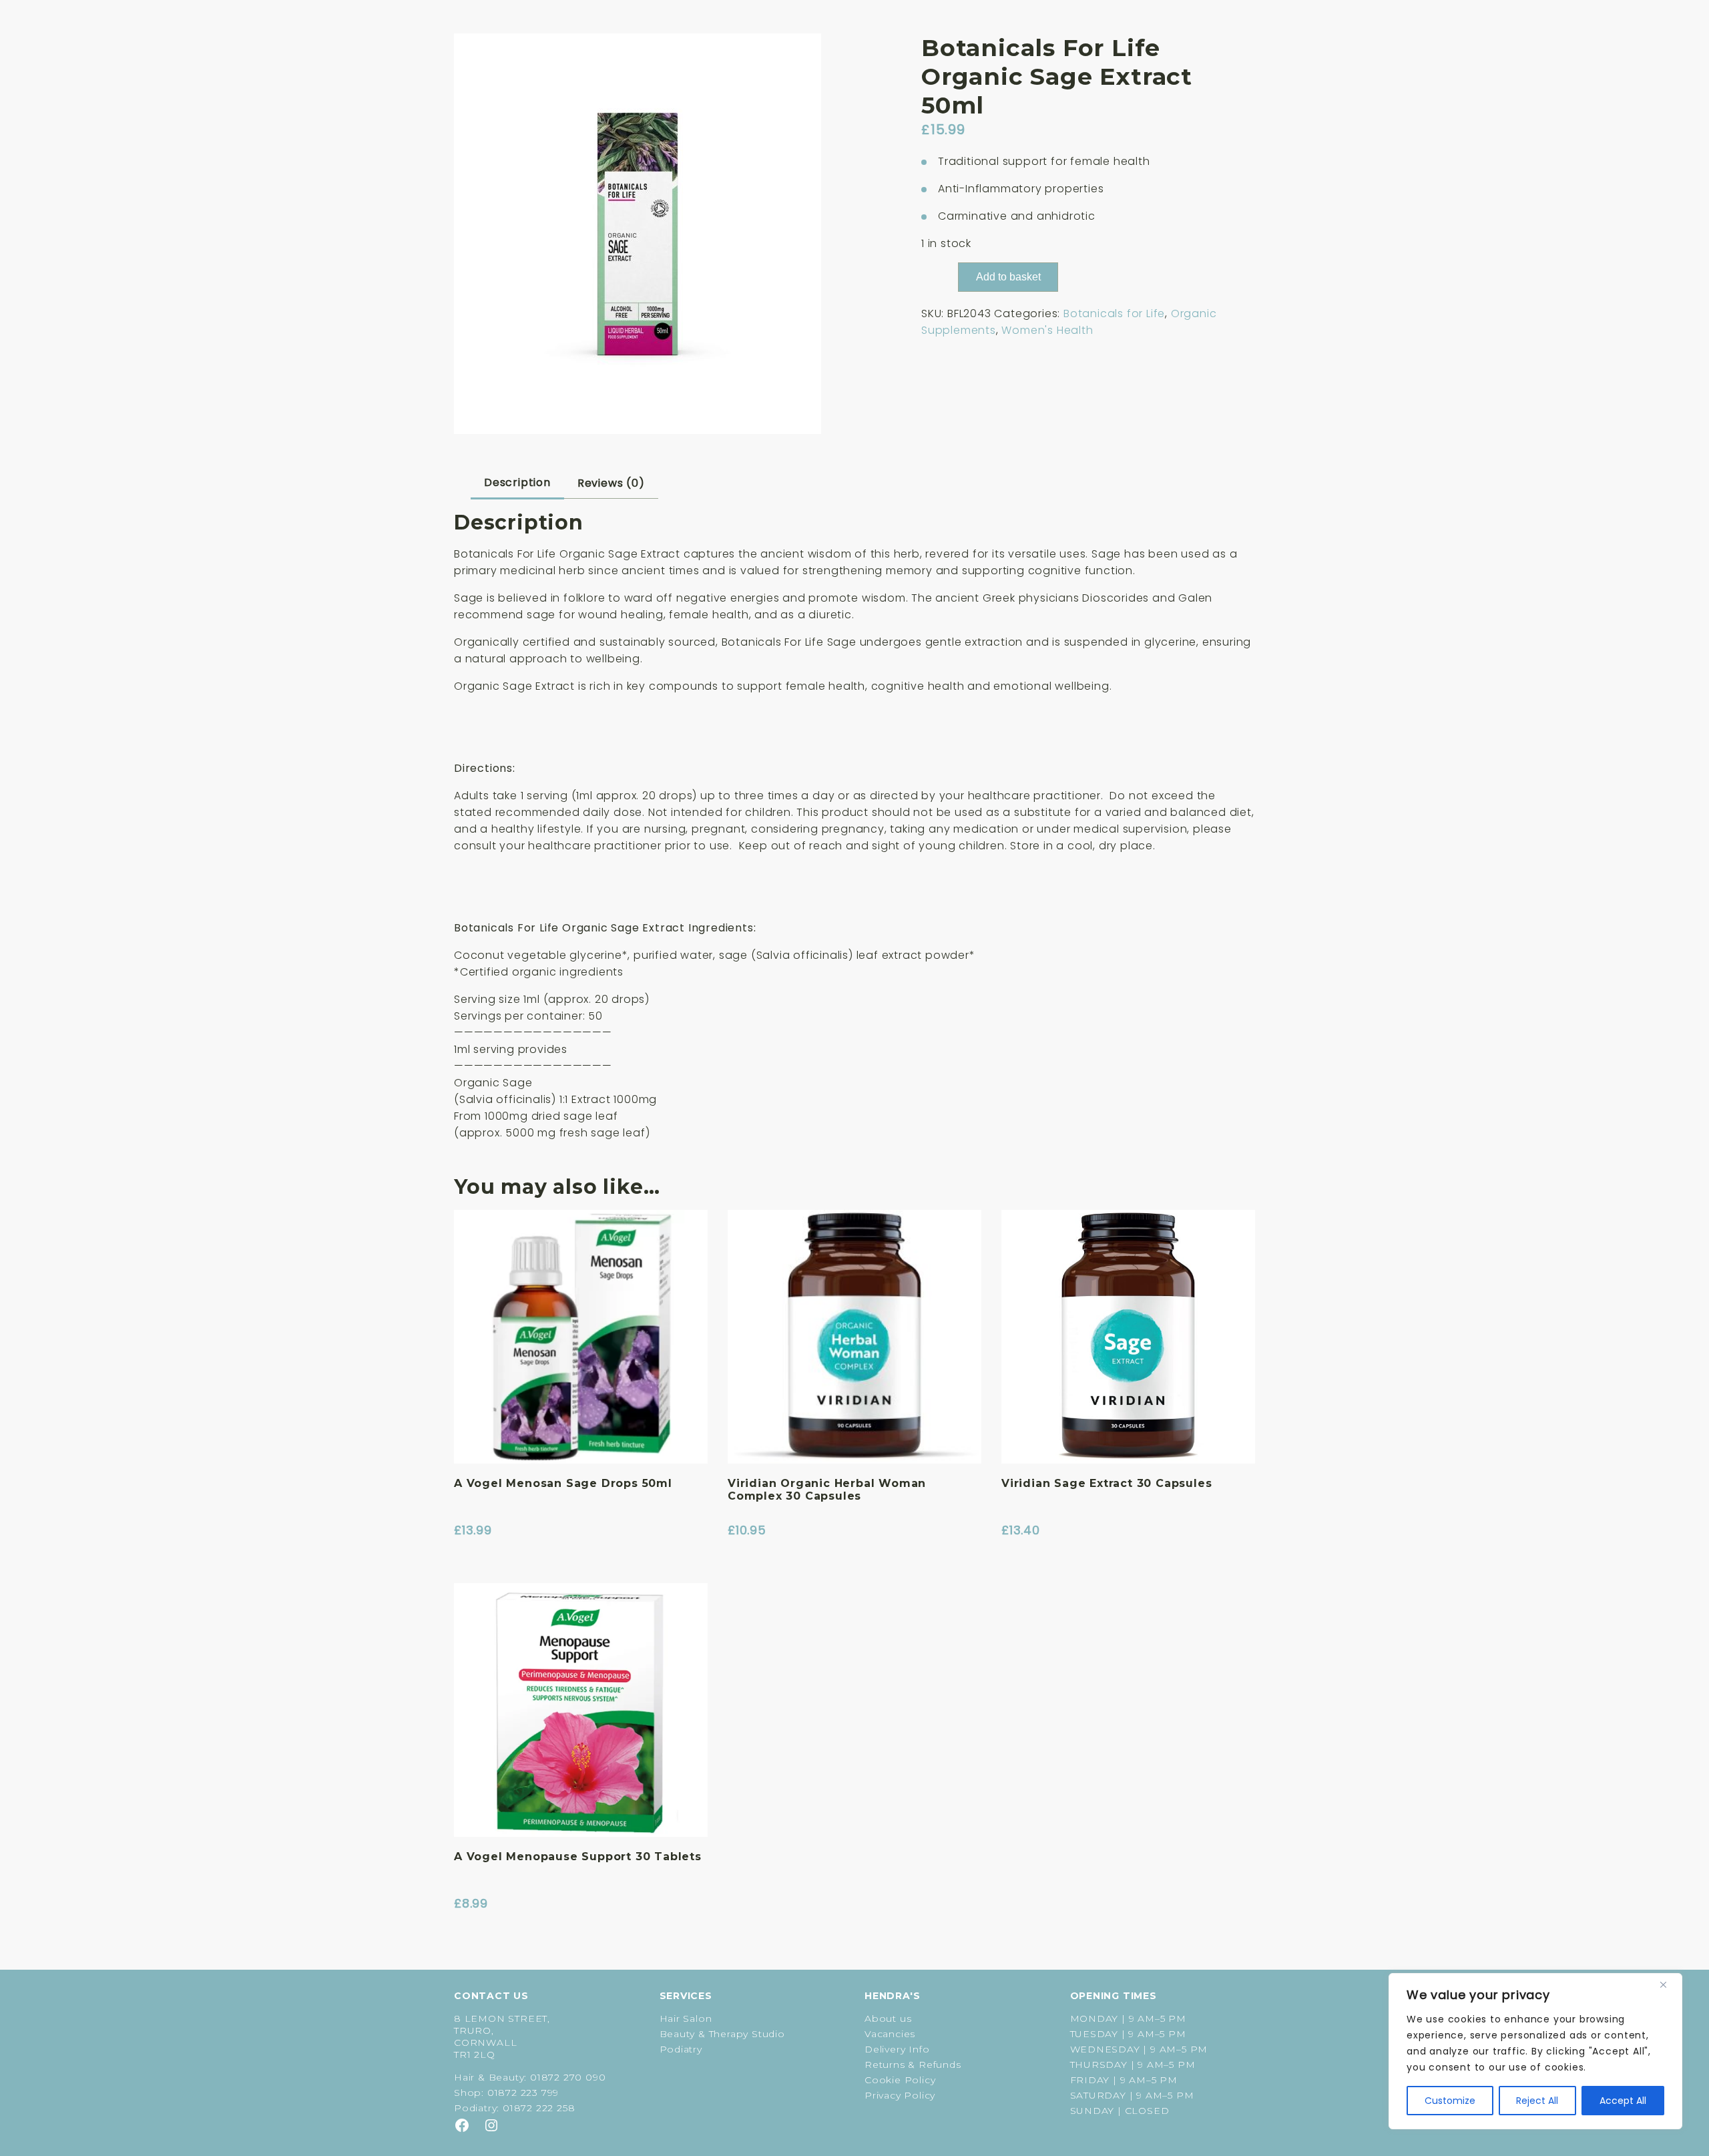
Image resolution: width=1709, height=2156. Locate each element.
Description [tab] (517, 482)
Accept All (1623, 2101)
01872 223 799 (523, 2093)
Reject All (1537, 2101)
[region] (1535, 2051)
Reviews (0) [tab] (611, 483)
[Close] (1668, 1984)
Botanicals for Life (1114, 313)
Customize (1450, 2101)
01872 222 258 (539, 2108)
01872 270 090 (568, 2077)
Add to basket (1008, 277)
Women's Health (1047, 330)
